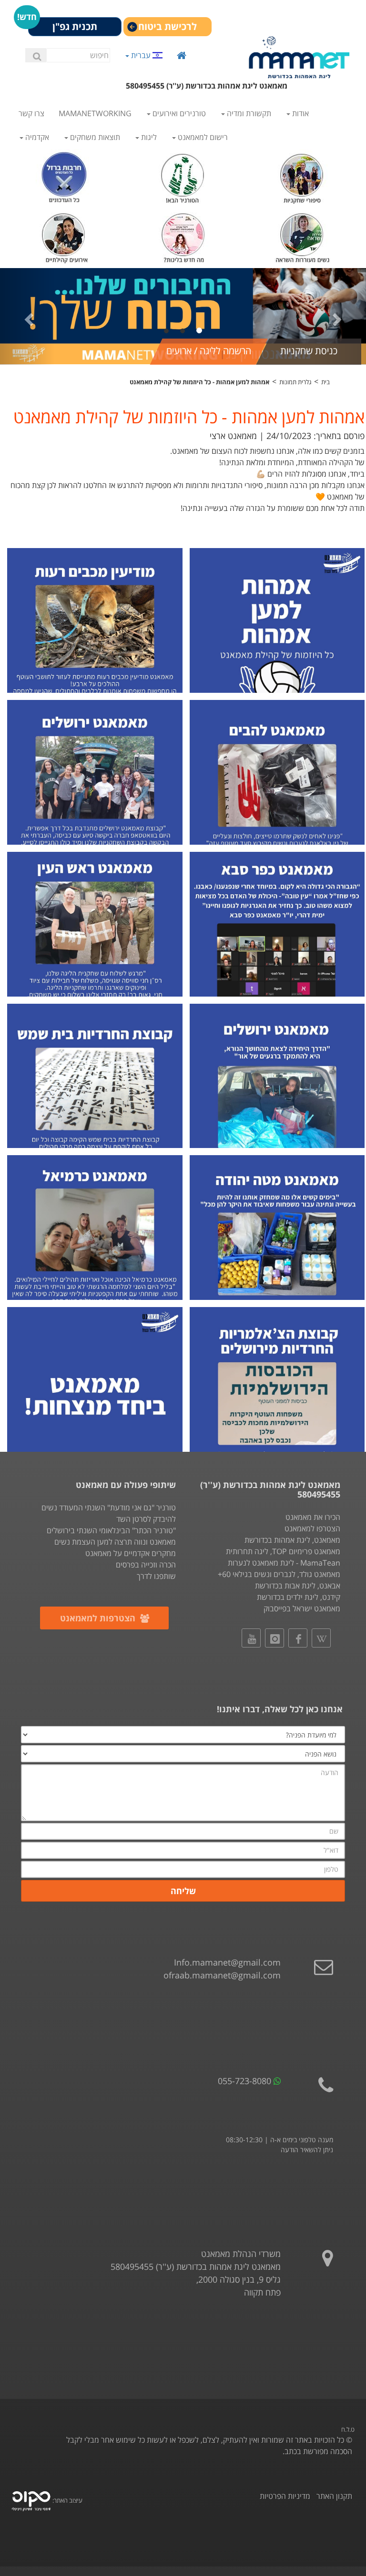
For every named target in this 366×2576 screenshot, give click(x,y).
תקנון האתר (334, 2496)
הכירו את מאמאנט (313, 1517)
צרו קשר (31, 113)
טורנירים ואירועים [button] (178, 113)
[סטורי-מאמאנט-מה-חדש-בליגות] (183, 235)
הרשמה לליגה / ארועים (209, 351)
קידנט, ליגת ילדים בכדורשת (299, 1597)
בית (325, 382)
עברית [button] (141, 55)
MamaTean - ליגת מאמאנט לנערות (284, 1563)
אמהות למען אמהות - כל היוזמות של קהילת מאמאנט (199, 382)
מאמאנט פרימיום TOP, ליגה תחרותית (283, 1551)
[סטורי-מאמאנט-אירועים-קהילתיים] (64, 235)
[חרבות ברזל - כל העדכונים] (64, 176)
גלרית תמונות (295, 382)
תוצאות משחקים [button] (94, 137)
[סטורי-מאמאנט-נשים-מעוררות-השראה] (302, 235)
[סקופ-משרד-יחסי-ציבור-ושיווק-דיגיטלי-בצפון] (31, 2500)
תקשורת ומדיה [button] (248, 113)
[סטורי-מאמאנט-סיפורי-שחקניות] (302, 176)
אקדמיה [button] (36, 137)
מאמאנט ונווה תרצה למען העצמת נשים (115, 1542)
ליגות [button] (148, 137)
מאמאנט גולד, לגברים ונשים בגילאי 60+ (279, 1574)
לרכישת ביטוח (168, 26)
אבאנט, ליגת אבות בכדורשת (298, 1586)
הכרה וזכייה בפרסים (146, 1565)
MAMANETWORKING (95, 113)
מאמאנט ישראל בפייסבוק (302, 1608)
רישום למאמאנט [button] (202, 137)
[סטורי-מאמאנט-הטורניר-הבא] (183, 176)
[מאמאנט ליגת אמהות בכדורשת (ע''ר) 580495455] (299, 57)
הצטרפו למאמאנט (312, 1528)
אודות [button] (300, 113)
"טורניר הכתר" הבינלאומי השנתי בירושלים (111, 1530)
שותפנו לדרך (156, 1576)
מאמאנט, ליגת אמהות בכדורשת (292, 1540)
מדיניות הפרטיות (285, 2496)
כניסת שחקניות (309, 351)
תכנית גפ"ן (75, 26)
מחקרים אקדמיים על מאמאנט (131, 1553)
